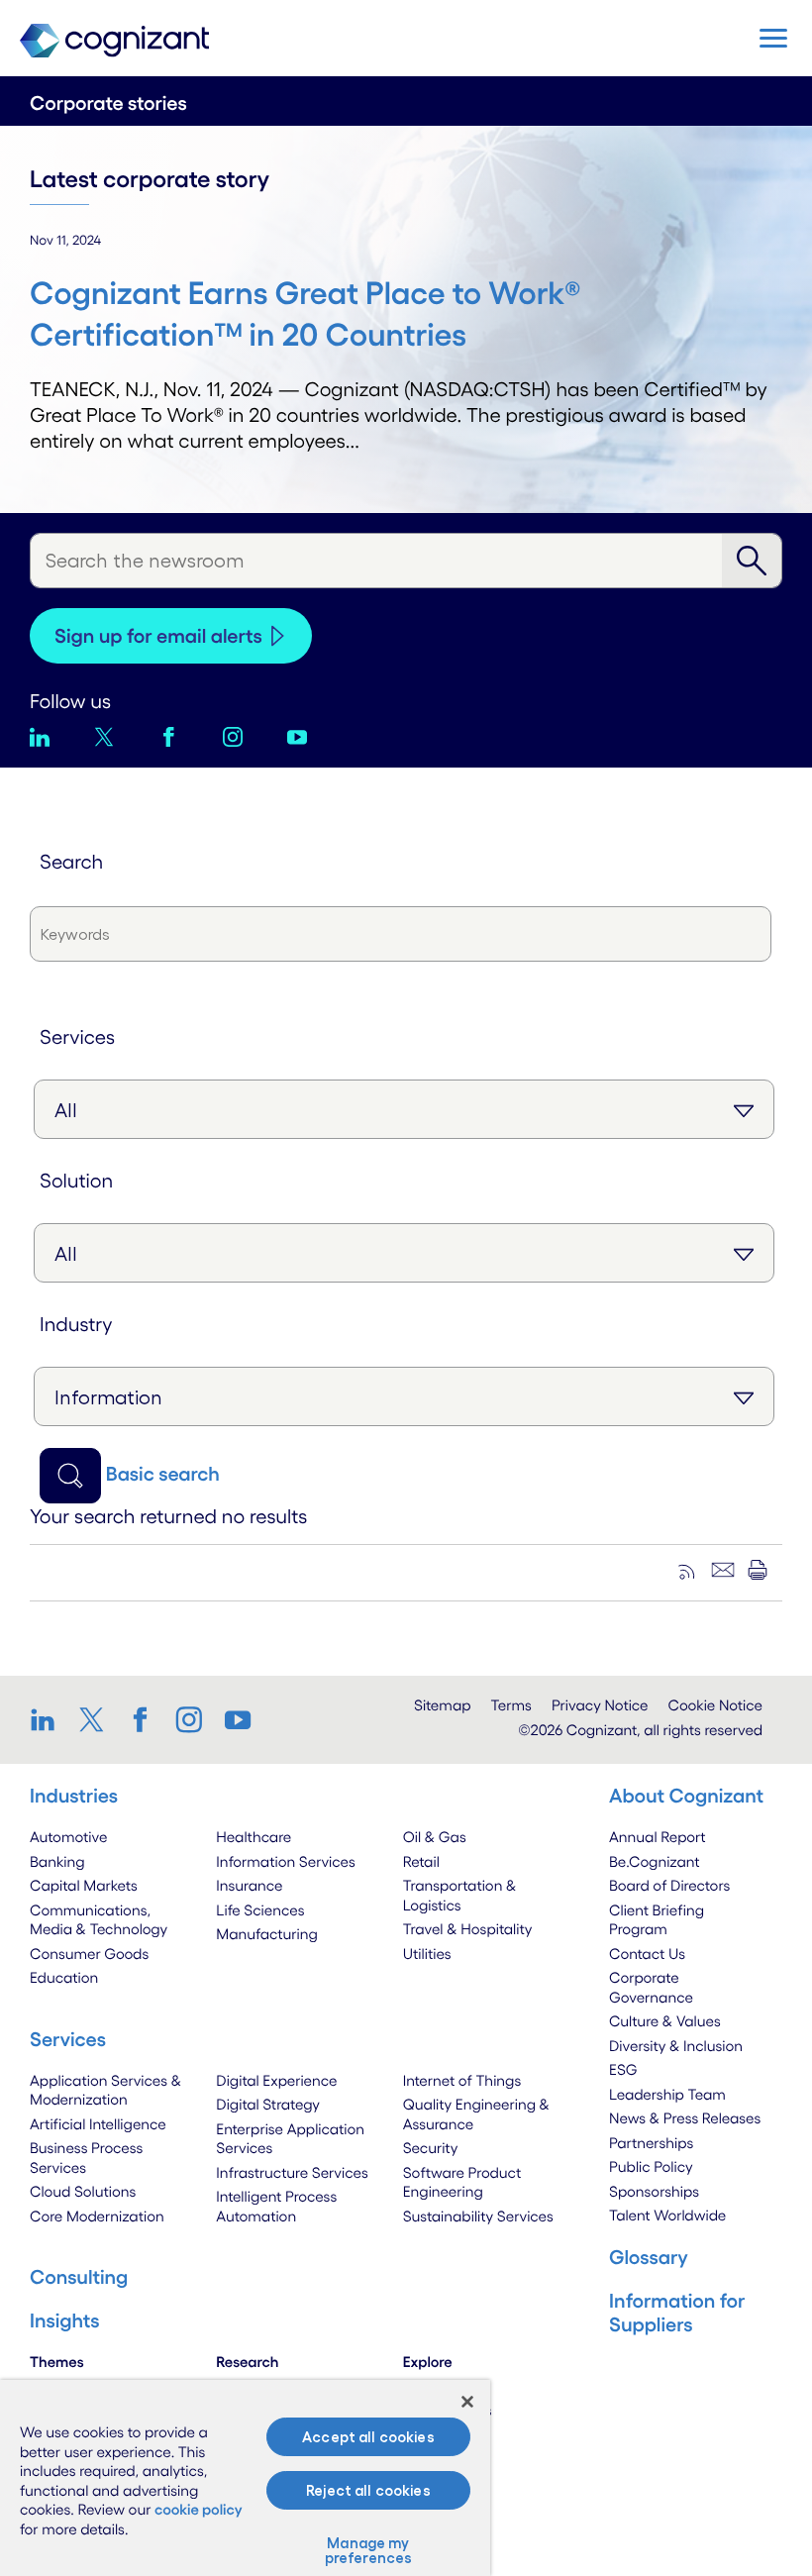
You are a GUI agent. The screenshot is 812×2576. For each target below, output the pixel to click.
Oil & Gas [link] (435, 1837)
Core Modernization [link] (97, 2216)
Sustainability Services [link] (478, 2216)
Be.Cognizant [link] (655, 1861)
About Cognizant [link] (686, 1796)
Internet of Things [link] (462, 2080)
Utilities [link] (427, 1954)
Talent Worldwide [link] (667, 2215)
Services (77, 1037)
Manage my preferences (369, 2550)
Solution (76, 1181)
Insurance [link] (249, 1885)
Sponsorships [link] (654, 2191)
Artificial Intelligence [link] (98, 2124)
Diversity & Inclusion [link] (676, 2046)
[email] (723, 1570)
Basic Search (163, 1474)
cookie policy (199, 2509)
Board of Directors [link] (669, 1885)
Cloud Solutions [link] (83, 2191)
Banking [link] (57, 1861)
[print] (758, 1570)
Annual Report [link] (658, 1837)
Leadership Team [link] (667, 2094)
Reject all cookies (368, 2490)
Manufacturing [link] (266, 1934)
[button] (773, 38)
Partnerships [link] (651, 2143)
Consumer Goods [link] (89, 1954)
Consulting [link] (79, 2277)
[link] (49, 1719)
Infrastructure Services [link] (292, 2172)
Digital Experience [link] (276, 2080)
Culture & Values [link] (665, 2021)
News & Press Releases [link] (685, 2118)
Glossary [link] (649, 2257)
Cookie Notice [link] (715, 1705)
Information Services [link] (286, 1861)
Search (71, 862)
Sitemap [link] (443, 1705)
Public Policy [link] (651, 2166)
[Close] (467, 2402)
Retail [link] (421, 1861)
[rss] (688, 1570)
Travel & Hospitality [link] (468, 1929)
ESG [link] (623, 2069)
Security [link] (431, 2148)
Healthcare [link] (254, 1837)
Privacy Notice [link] (600, 1705)
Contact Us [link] (647, 1954)
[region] (245, 2478)
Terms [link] (511, 1705)
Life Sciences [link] (260, 1910)
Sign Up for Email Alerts (158, 636)
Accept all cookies (368, 2437)
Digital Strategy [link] (268, 2104)
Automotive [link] (68, 1837)
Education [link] (64, 1977)
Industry (76, 1324)
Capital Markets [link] (84, 1885)
